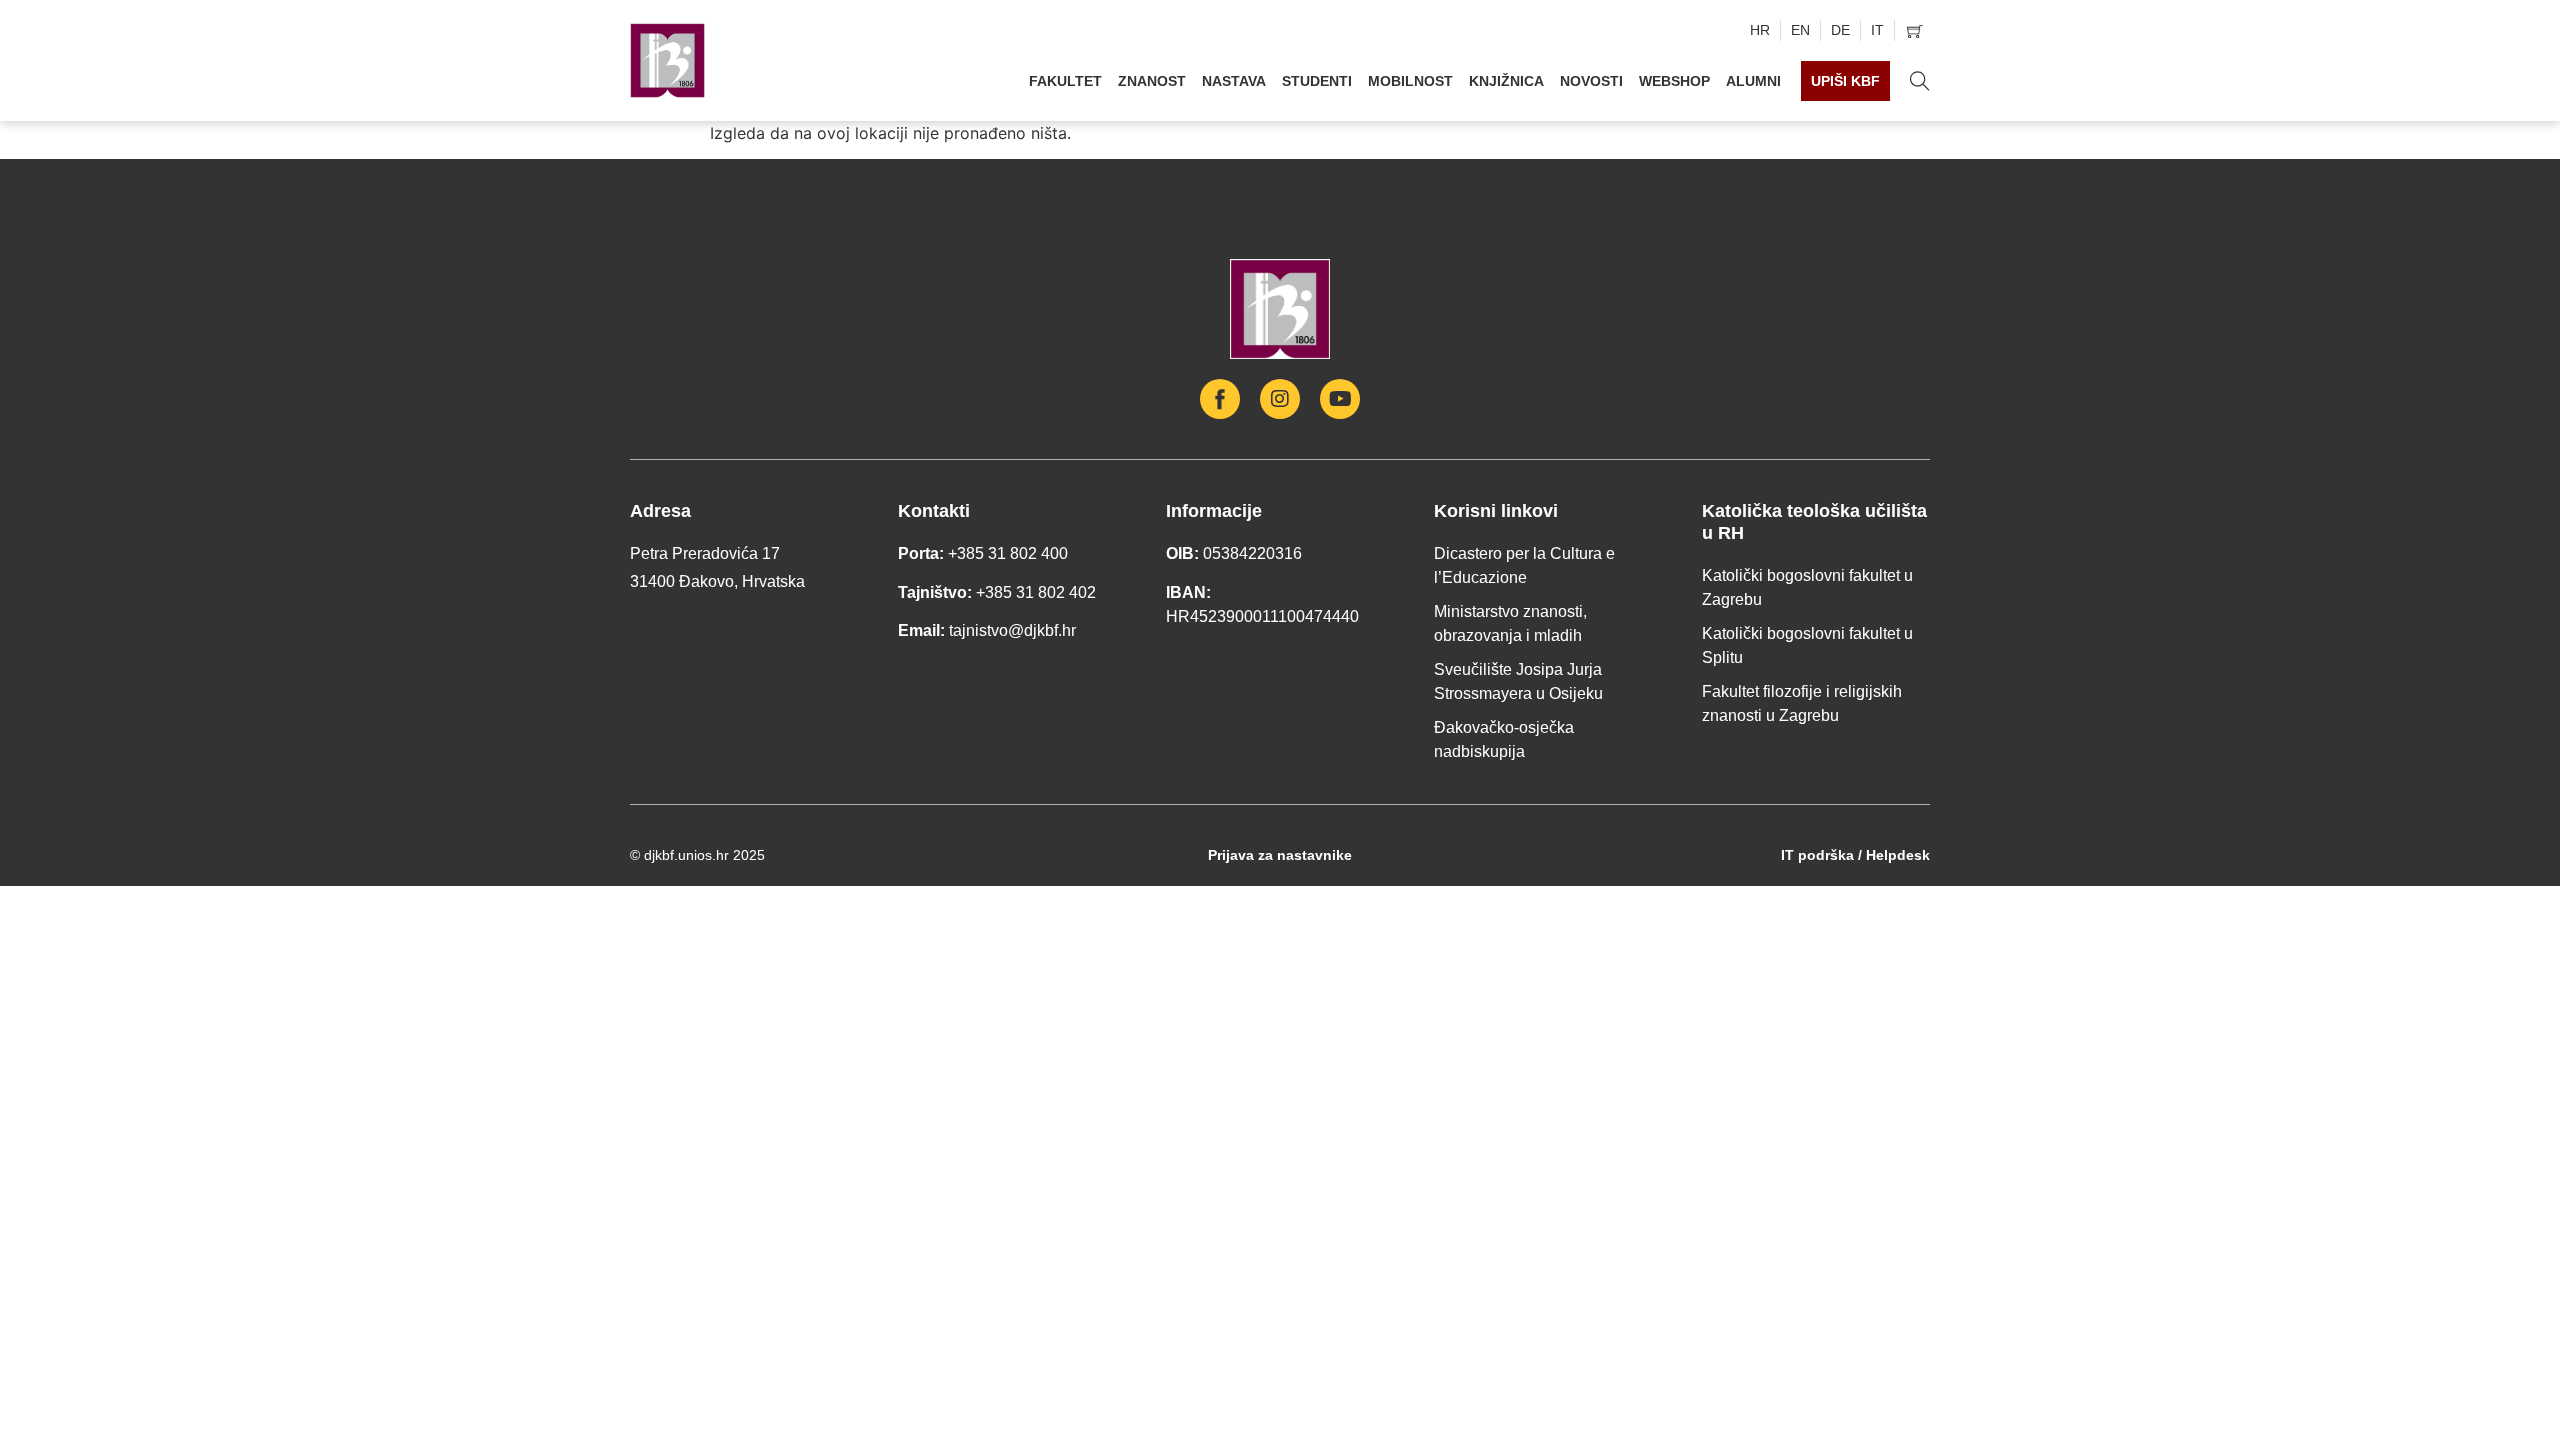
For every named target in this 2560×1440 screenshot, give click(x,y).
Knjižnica (1506, 81)
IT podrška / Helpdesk (1855, 855)
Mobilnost (1410, 81)
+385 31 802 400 (1008, 553)
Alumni (1753, 81)
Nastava (1234, 81)
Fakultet (1065, 81)
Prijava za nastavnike (1280, 855)
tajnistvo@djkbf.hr (1012, 630)
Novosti (1591, 81)
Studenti (1317, 81)
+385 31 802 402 (1036, 592)
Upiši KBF (1845, 81)
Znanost (1152, 81)
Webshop (1674, 81)
